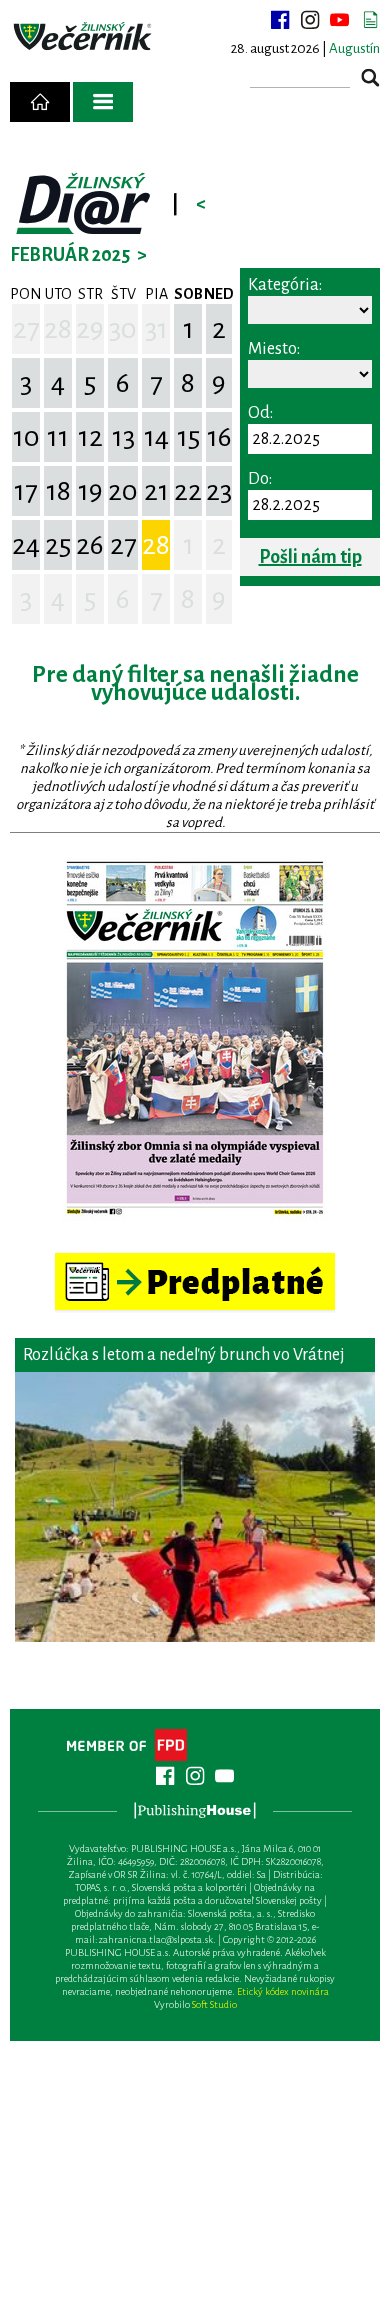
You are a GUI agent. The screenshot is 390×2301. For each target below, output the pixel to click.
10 (26, 437)
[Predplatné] (195, 1261)
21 (156, 491)
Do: (260, 479)
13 (123, 437)
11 (58, 437)
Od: (260, 413)
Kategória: (285, 285)
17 (26, 491)
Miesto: (274, 349)
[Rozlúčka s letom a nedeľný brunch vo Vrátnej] (195, 1507)
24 (26, 545)
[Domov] (40, 102)
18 (58, 491)
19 (90, 491)
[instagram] (310, 20)
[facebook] (280, 20)
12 (90, 437)
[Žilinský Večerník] (84, 37)
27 (26, 329)
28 (58, 329)
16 (219, 437)
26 (90, 545)
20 (123, 491)
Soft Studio (214, 2004)
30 (123, 329)
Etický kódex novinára (283, 1991)
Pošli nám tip (310, 557)
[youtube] (340, 20)
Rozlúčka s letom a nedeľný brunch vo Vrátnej (184, 1355)
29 (90, 329)
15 (188, 437)
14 (156, 437)
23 (219, 491)
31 (156, 329)
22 (188, 491)
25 (58, 545)
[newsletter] (370, 20)
